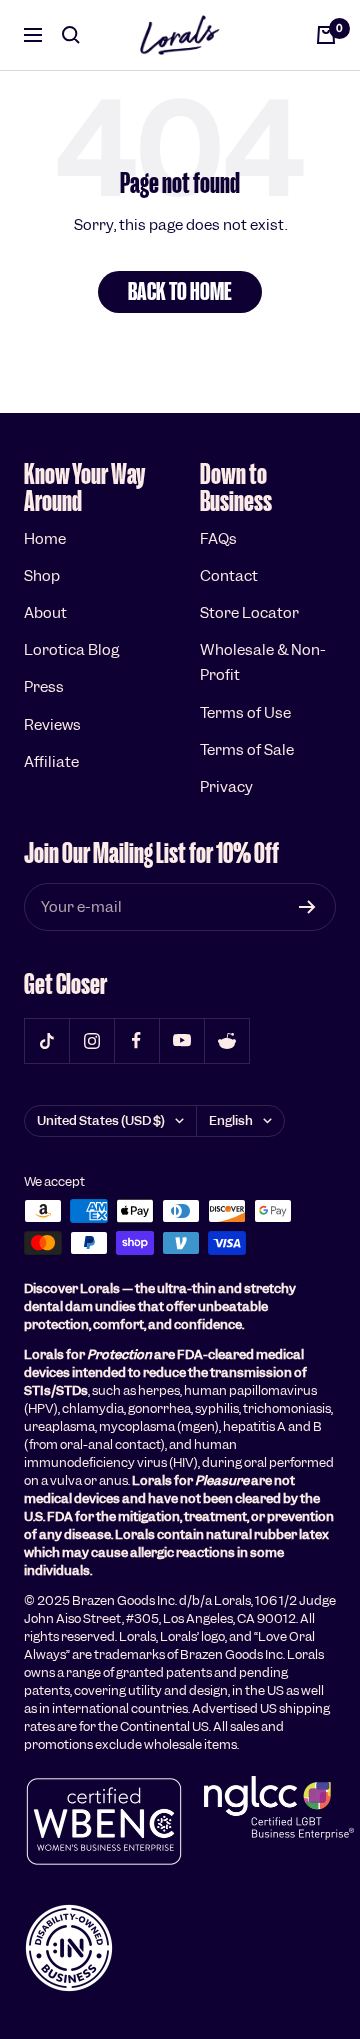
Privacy (226, 787)
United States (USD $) (101, 1120)
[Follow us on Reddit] (226, 1040)
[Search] (71, 35)
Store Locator (249, 613)
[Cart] (326, 35)
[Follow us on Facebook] (136, 1040)
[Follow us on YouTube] (181, 1040)
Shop (42, 576)
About (45, 613)
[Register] (307, 907)
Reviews (52, 725)
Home (45, 539)
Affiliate (51, 762)
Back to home (180, 291)
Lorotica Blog (71, 650)
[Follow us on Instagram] (91, 1040)
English (231, 1120)
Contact (229, 576)
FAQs (218, 539)
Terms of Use (245, 713)
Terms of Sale (247, 750)
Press (44, 687)
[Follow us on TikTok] (46, 1040)
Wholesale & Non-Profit (263, 662)
